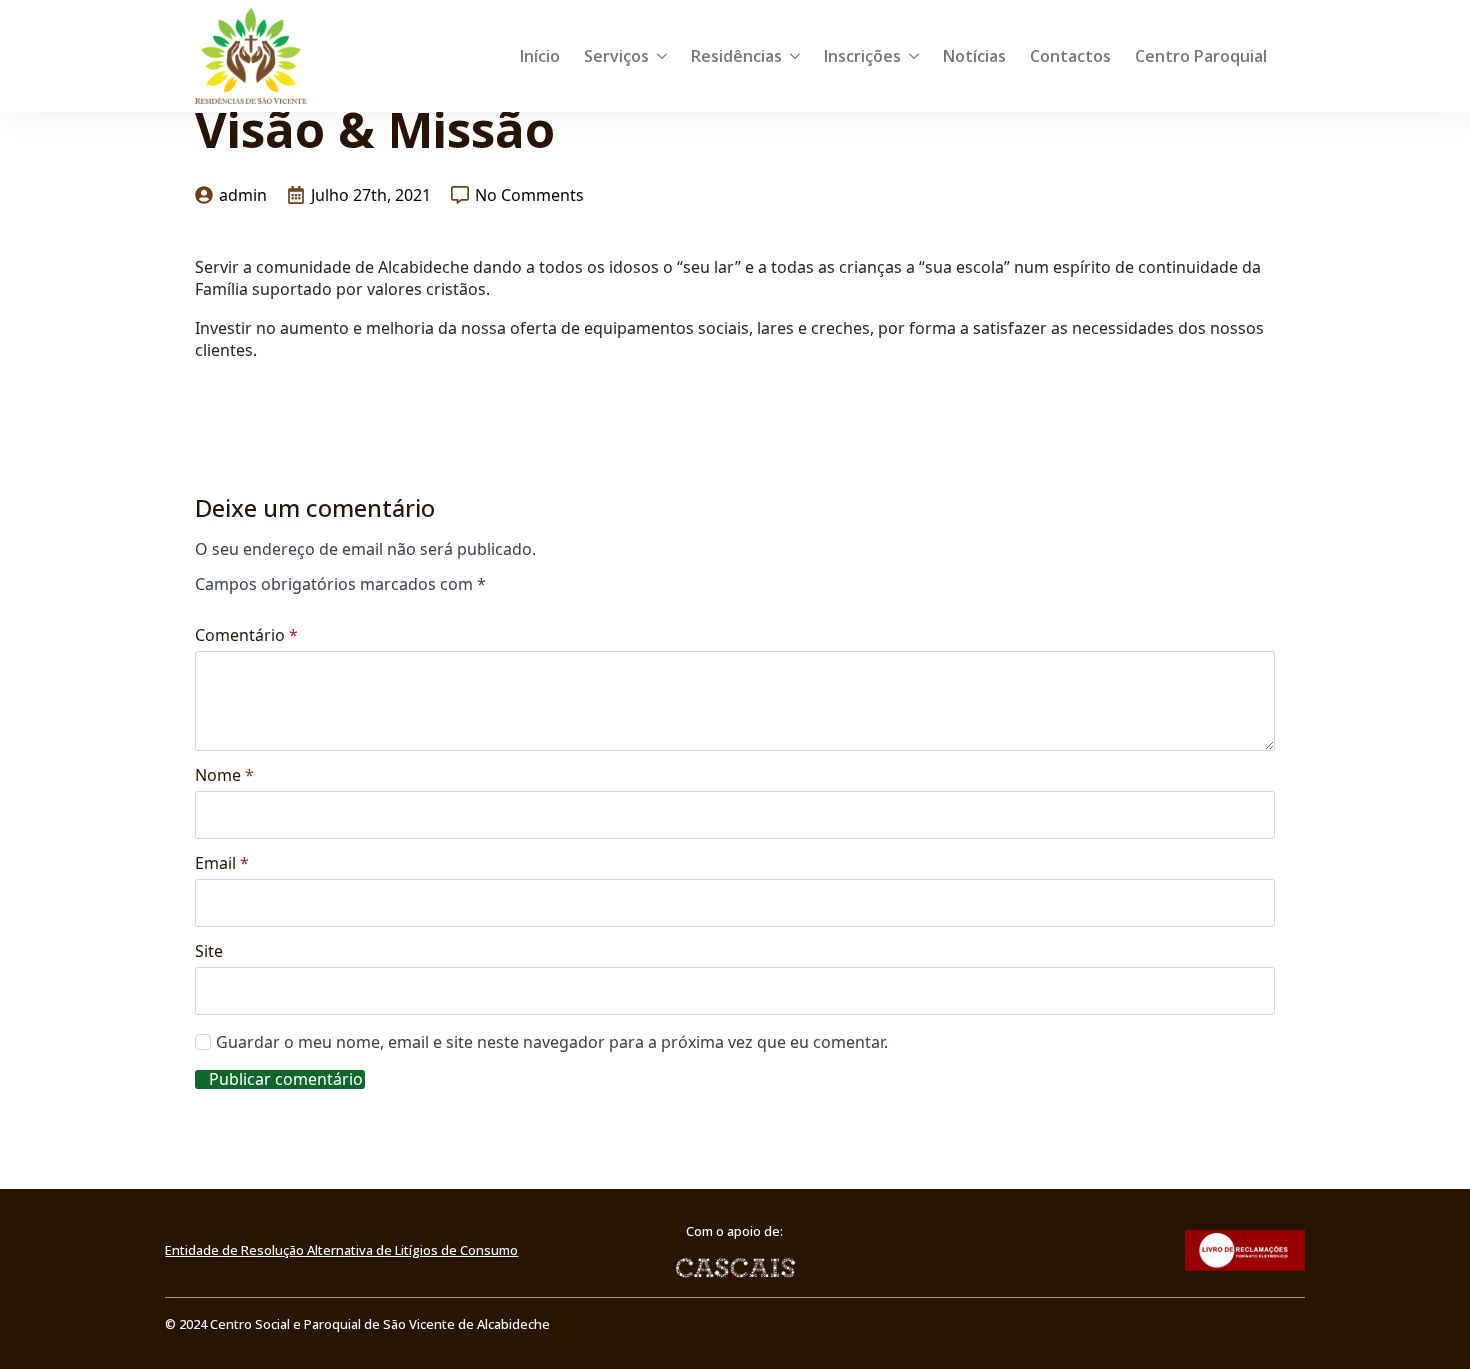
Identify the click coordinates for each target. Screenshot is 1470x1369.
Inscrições (862, 56)
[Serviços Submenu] (662, 56)
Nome (224, 775)
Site (209, 951)
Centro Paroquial (1201, 56)
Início (540, 56)
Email (222, 863)
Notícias (974, 56)
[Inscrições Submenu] (914, 56)
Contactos (1070, 56)
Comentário (246, 635)
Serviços (616, 56)
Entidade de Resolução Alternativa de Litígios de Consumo (341, 1250)
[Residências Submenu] (795, 56)
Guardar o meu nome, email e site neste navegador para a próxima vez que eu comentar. (552, 1042)
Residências (736, 56)
